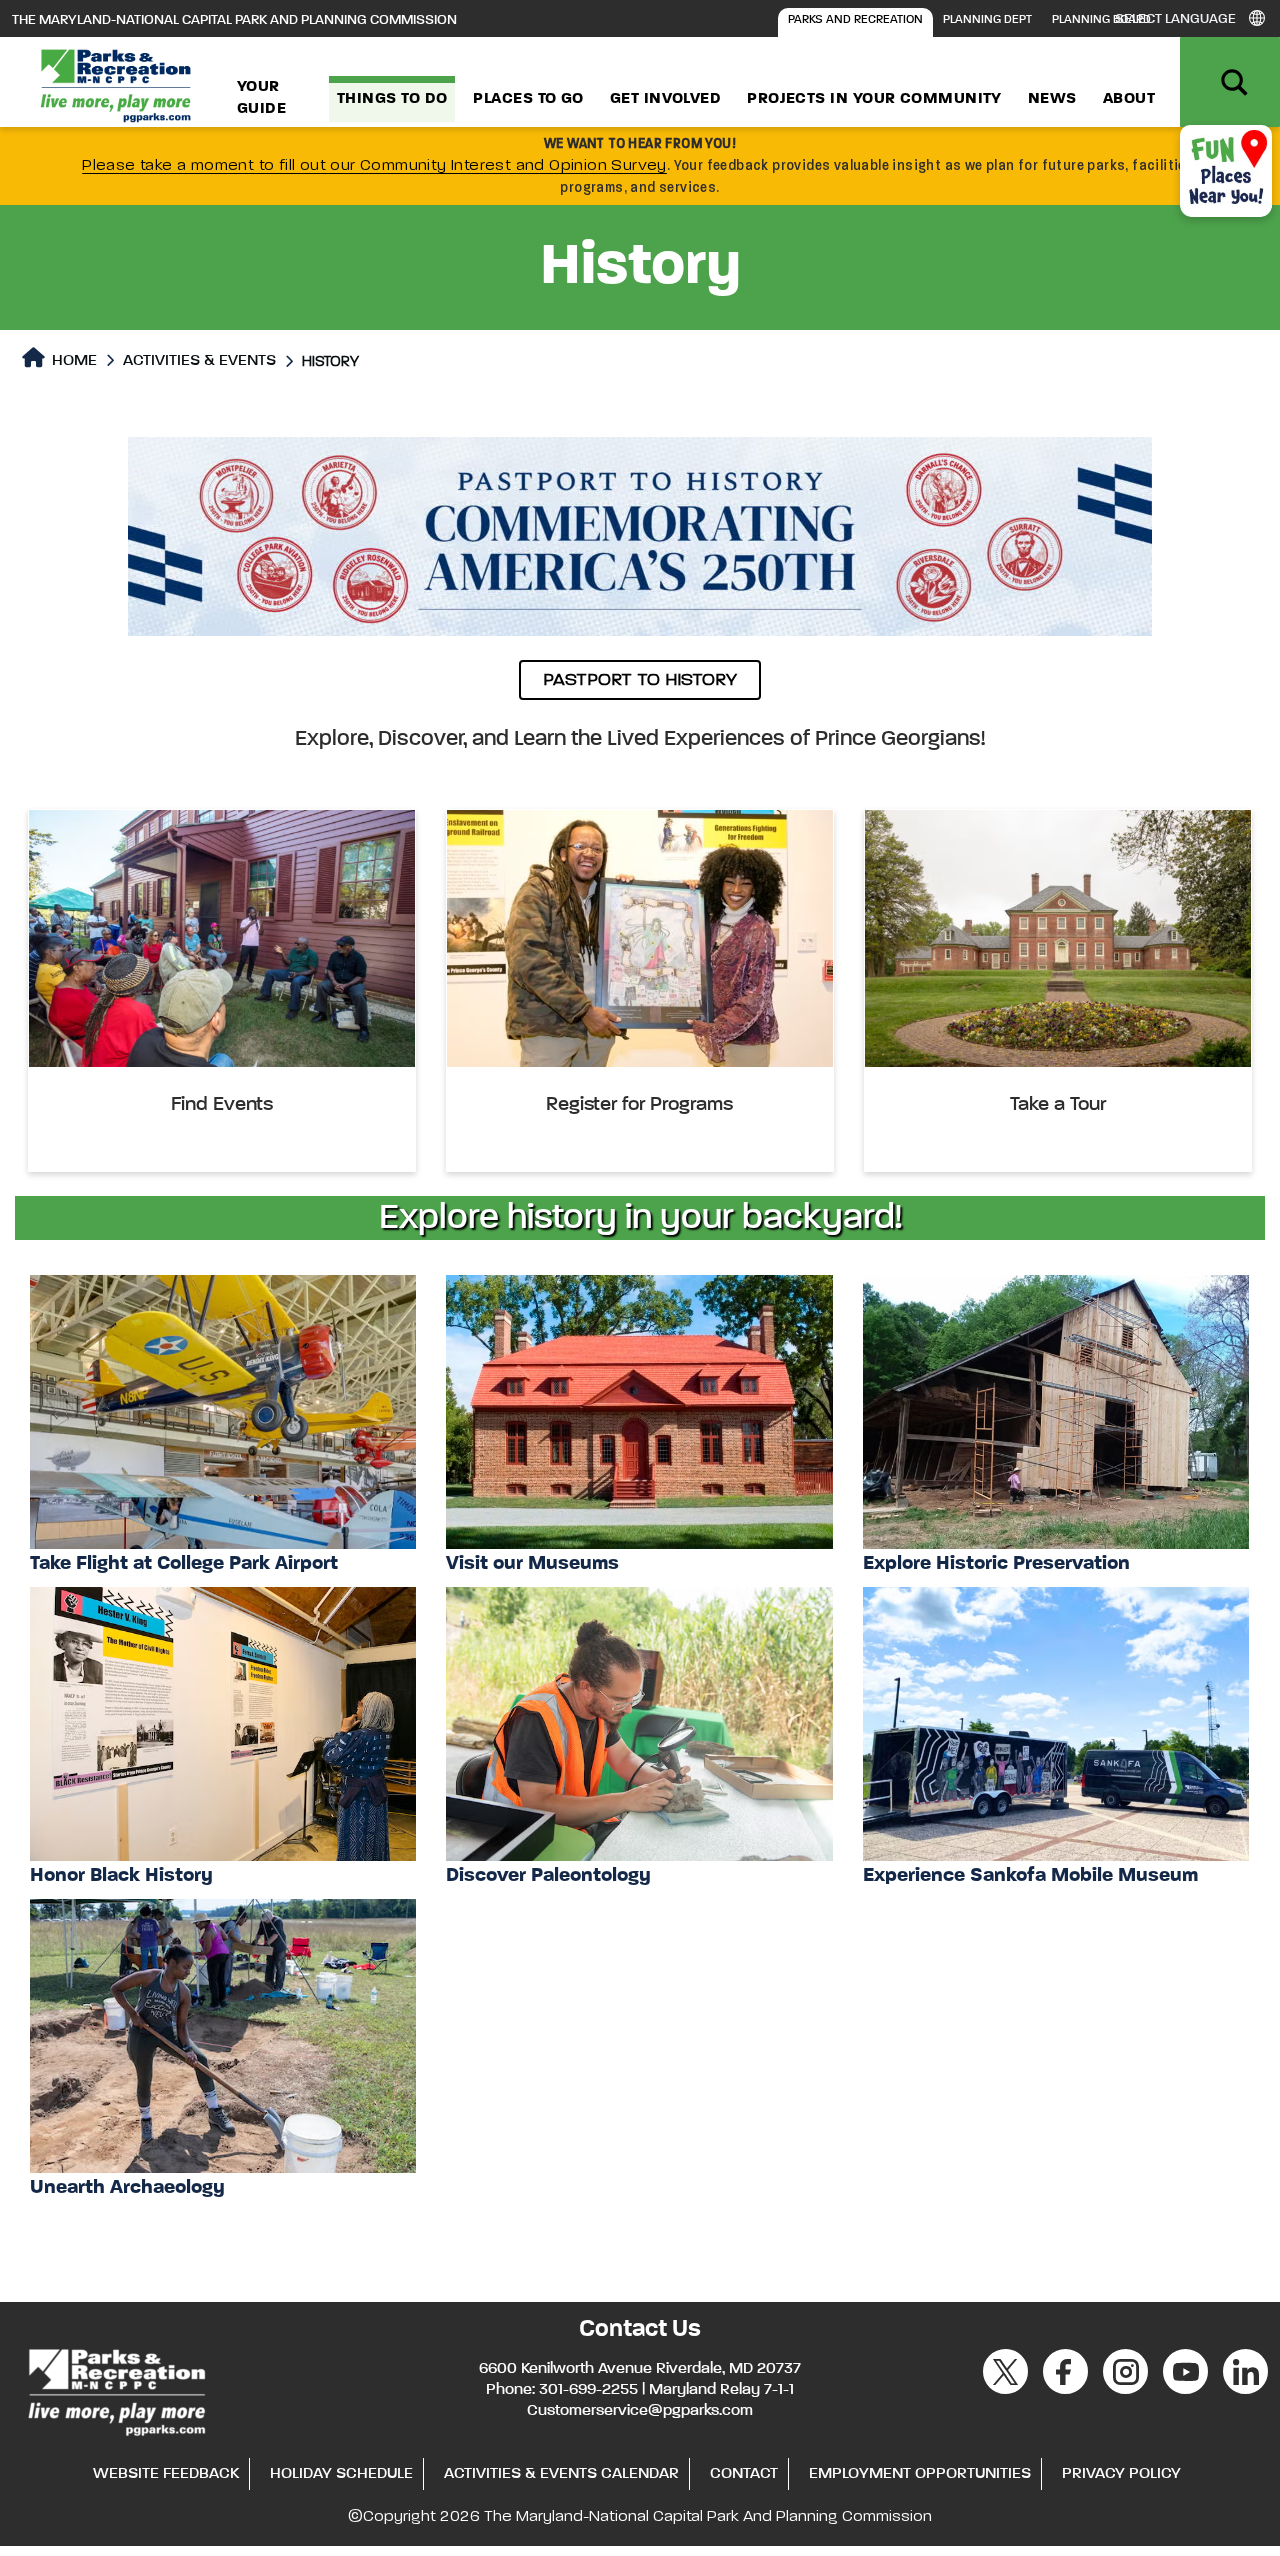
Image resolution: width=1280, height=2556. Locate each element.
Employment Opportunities (920, 2474)
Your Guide (261, 98)
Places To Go (528, 99)
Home (72, 361)
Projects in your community (874, 99)
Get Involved (665, 99)
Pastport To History (640, 680)
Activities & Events (199, 361)
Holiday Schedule (341, 2474)
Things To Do (392, 99)
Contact (744, 2474)
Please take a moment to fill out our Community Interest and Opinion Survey (374, 166)
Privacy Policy (1121, 2474)
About (1129, 99)
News (1052, 99)
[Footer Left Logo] (115, 2389)
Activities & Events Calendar (561, 2474)
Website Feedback (166, 2474)
